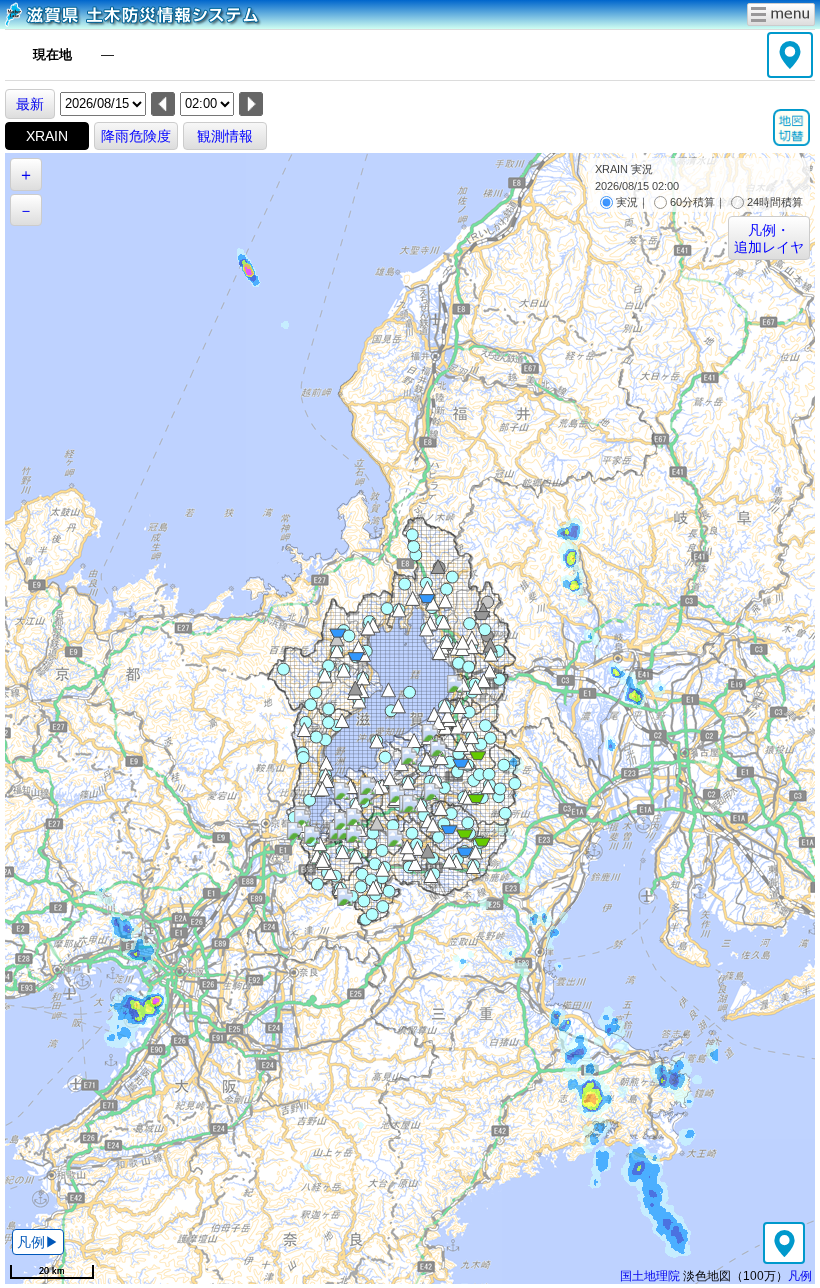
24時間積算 (775, 202)
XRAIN (47, 136)
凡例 (800, 1275)
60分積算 (692, 202)
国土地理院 (650, 1275)
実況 (627, 202)
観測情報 (225, 136)
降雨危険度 (136, 136)
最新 (30, 104)
